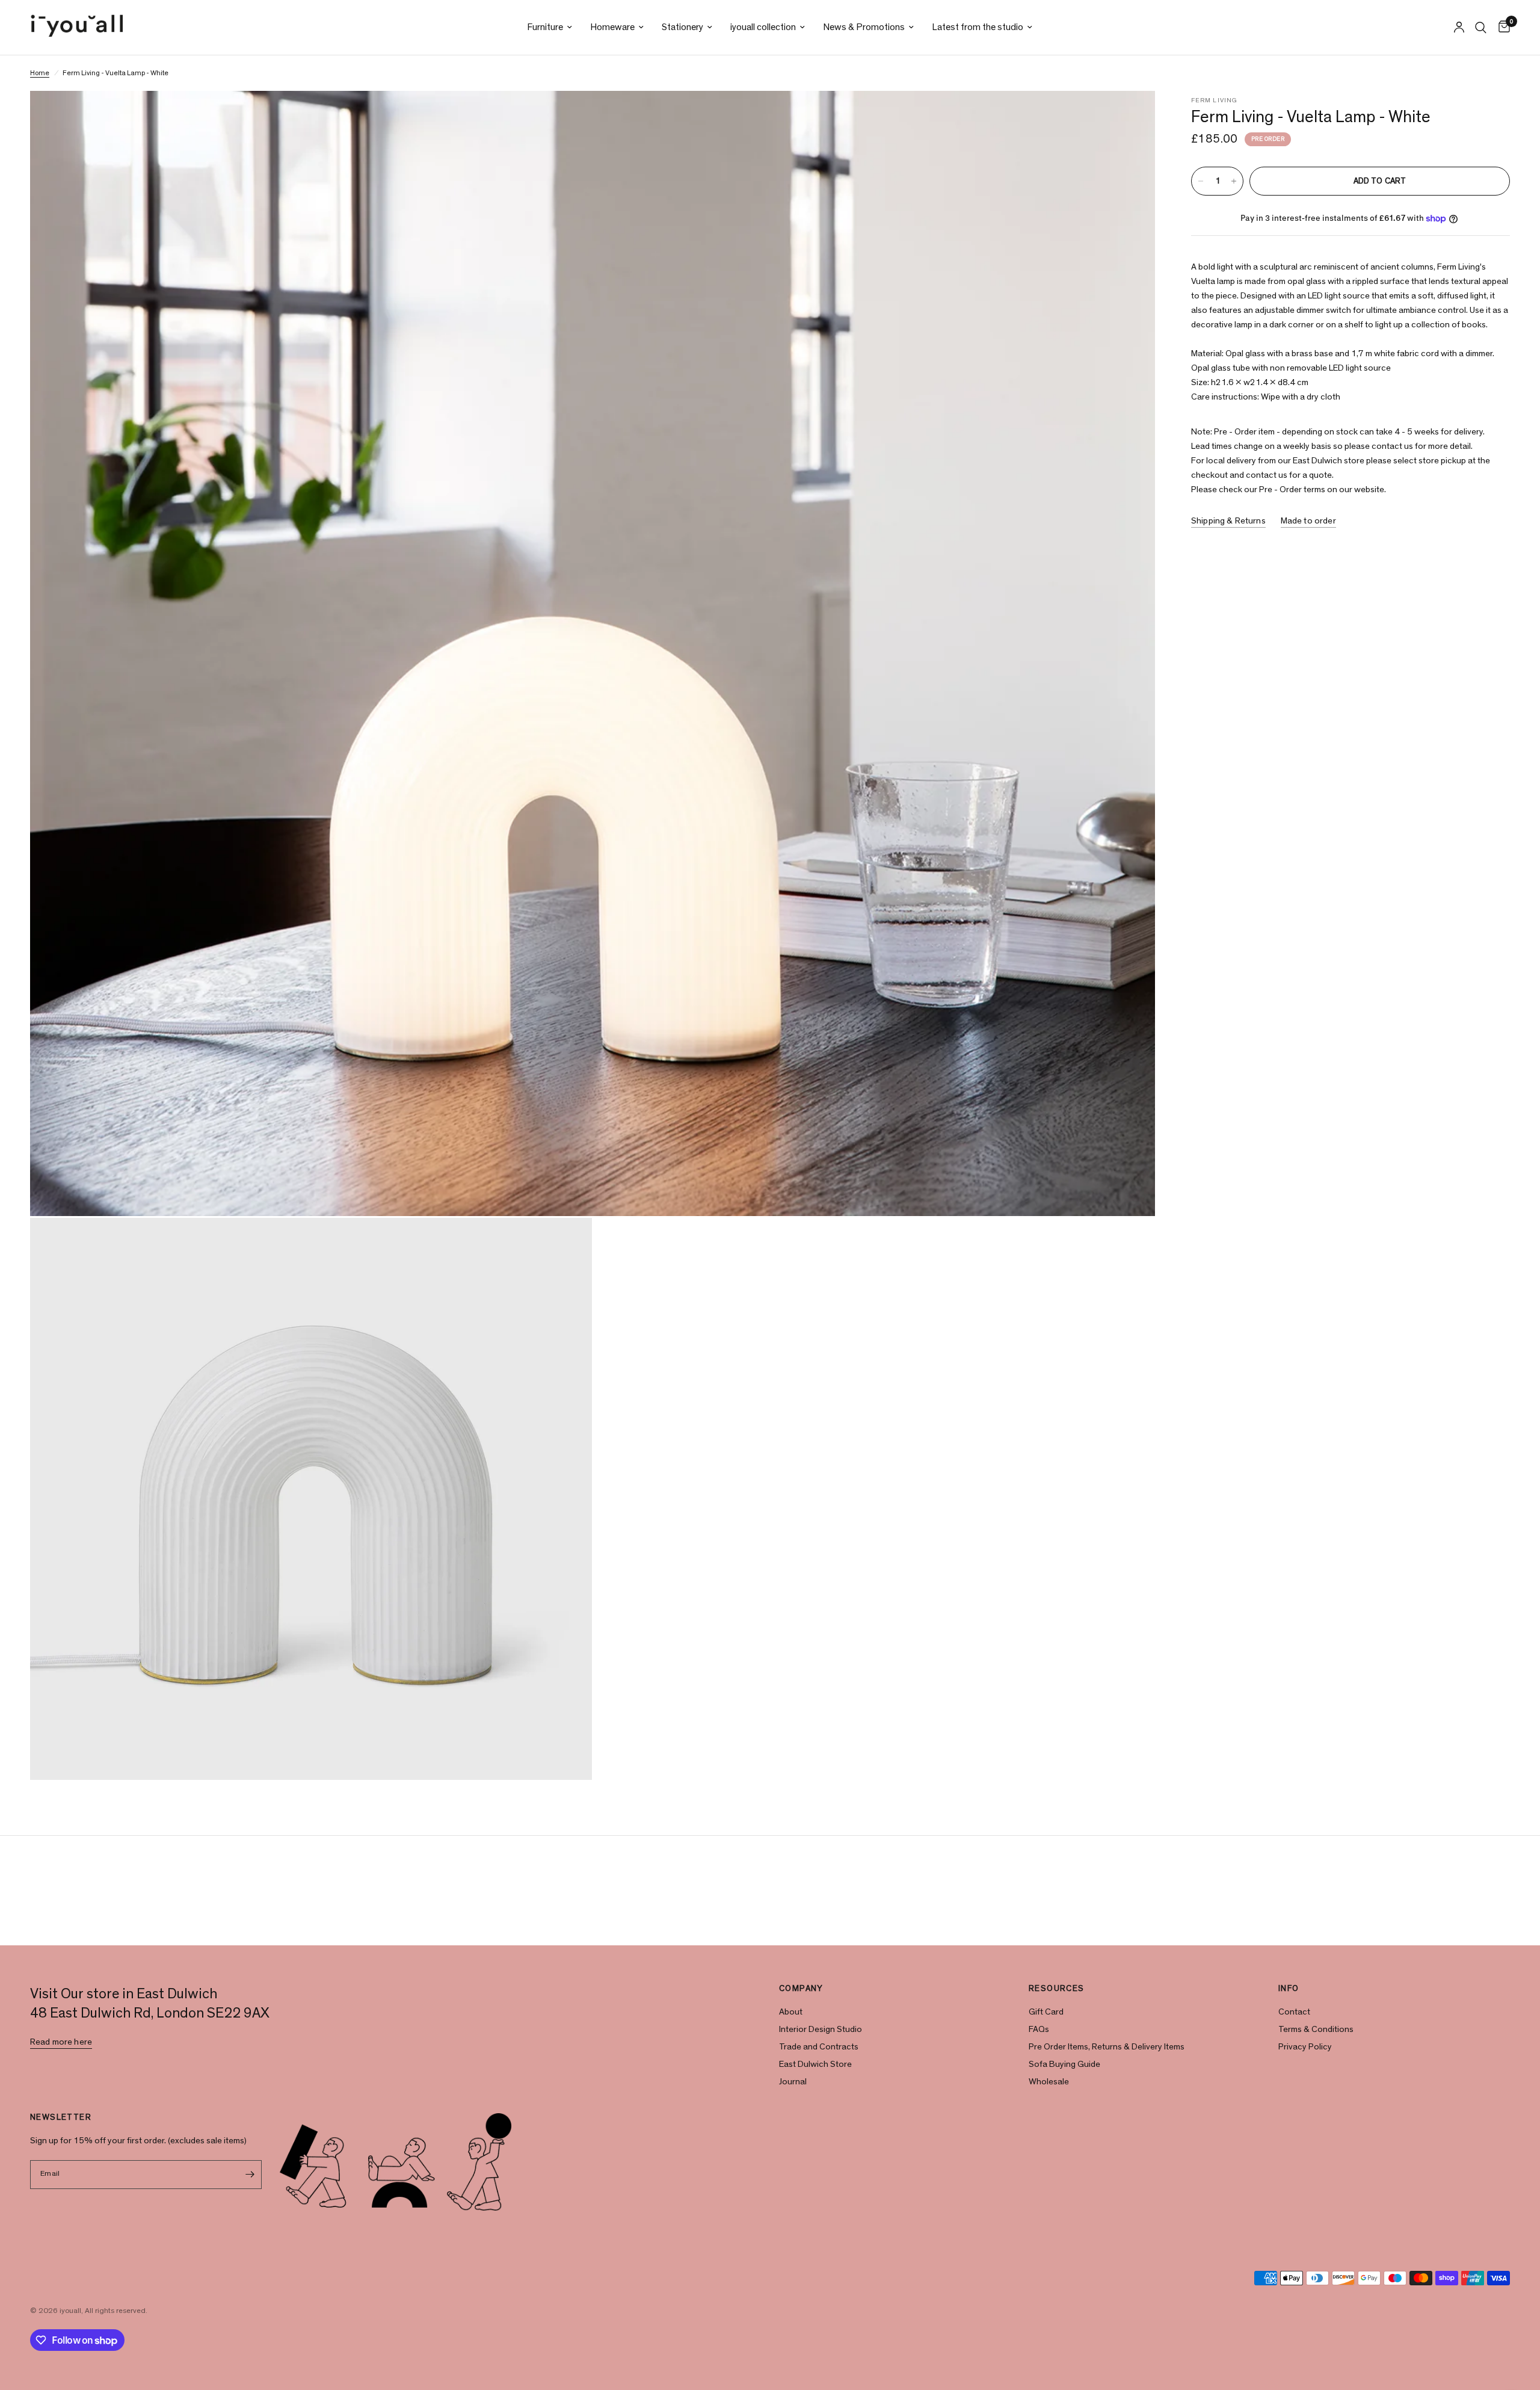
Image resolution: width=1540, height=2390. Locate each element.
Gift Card (1046, 2012)
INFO (1289, 1989)
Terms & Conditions (1316, 2029)
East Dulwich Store (815, 2064)
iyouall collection (763, 27)
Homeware (612, 27)
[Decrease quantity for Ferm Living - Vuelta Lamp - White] (1201, 181)
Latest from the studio (978, 27)
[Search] (1481, 27)
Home (40, 73)
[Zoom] (1130, 116)
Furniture (545, 27)
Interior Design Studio (821, 2029)
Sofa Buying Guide (1064, 2064)
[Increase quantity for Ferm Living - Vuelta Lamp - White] (1234, 181)
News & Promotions (864, 27)
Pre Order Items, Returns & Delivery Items (1107, 2047)
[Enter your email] (250, 2175)
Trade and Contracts (819, 2047)
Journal (793, 2082)
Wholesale (1049, 2082)
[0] (1501, 27)
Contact (1294, 2012)
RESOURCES (1057, 1989)
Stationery (682, 27)
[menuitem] (550, 27)
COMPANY (801, 1989)
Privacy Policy (1305, 2047)
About (791, 2012)
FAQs (1039, 2029)
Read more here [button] (61, 2042)
